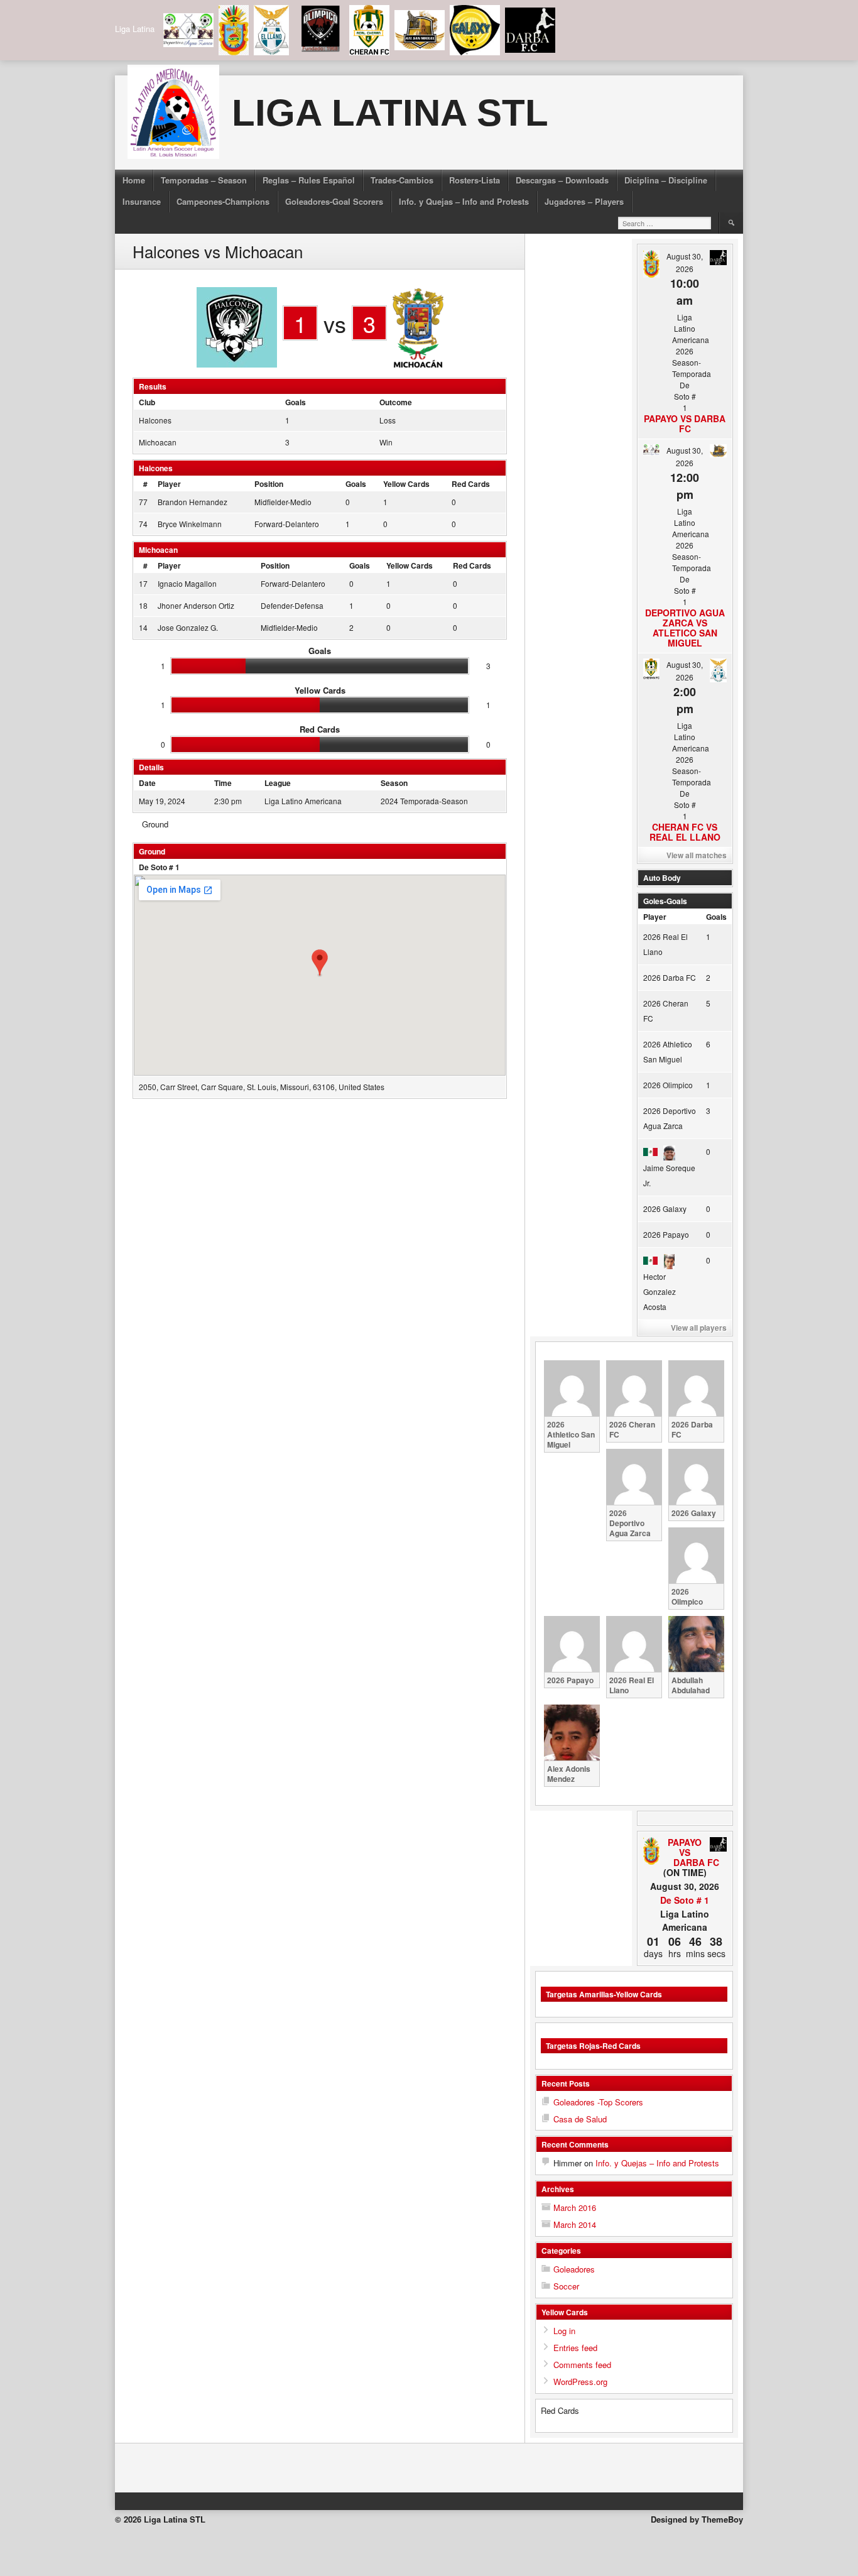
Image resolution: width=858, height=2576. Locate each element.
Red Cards (471, 484)
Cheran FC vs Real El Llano (685, 832)
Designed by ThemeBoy (697, 2519)
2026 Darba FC (670, 977)
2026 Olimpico (668, 1085)
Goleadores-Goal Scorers (334, 201)
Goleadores (574, 2269)
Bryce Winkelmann (190, 524)
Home (134, 180)
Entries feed (575, 2348)
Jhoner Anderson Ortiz (196, 605)
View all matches (697, 855)
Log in (564, 2331)
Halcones (155, 420)
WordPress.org (580, 2382)
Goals (356, 484)
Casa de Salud (580, 2119)
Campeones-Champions (223, 201)
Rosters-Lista (475, 180)
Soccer (566, 2286)
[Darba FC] (718, 1845)
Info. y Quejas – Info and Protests (464, 201)
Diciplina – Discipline (666, 180)
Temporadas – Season (204, 180)
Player (169, 484)
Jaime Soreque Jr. (669, 1175)
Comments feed (582, 2365)
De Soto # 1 (159, 867)
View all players (699, 1328)
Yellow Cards (406, 484)
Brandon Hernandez (193, 502)
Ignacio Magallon (187, 583)
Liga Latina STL (390, 113)
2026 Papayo (666, 1234)
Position (269, 484)
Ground (155, 824)
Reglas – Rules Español (309, 180)
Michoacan (158, 442)
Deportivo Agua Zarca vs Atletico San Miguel (685, 628)
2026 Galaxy (665, 1209)
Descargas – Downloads (562, 180)
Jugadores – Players (584, 201)
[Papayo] (652, 1852)
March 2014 (575, 2224)
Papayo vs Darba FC (685, 423)
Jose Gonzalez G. (188, 627)
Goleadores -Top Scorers (598, 2102)
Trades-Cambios (402, 180)
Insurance (142, 201)
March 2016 (575, 2208)
